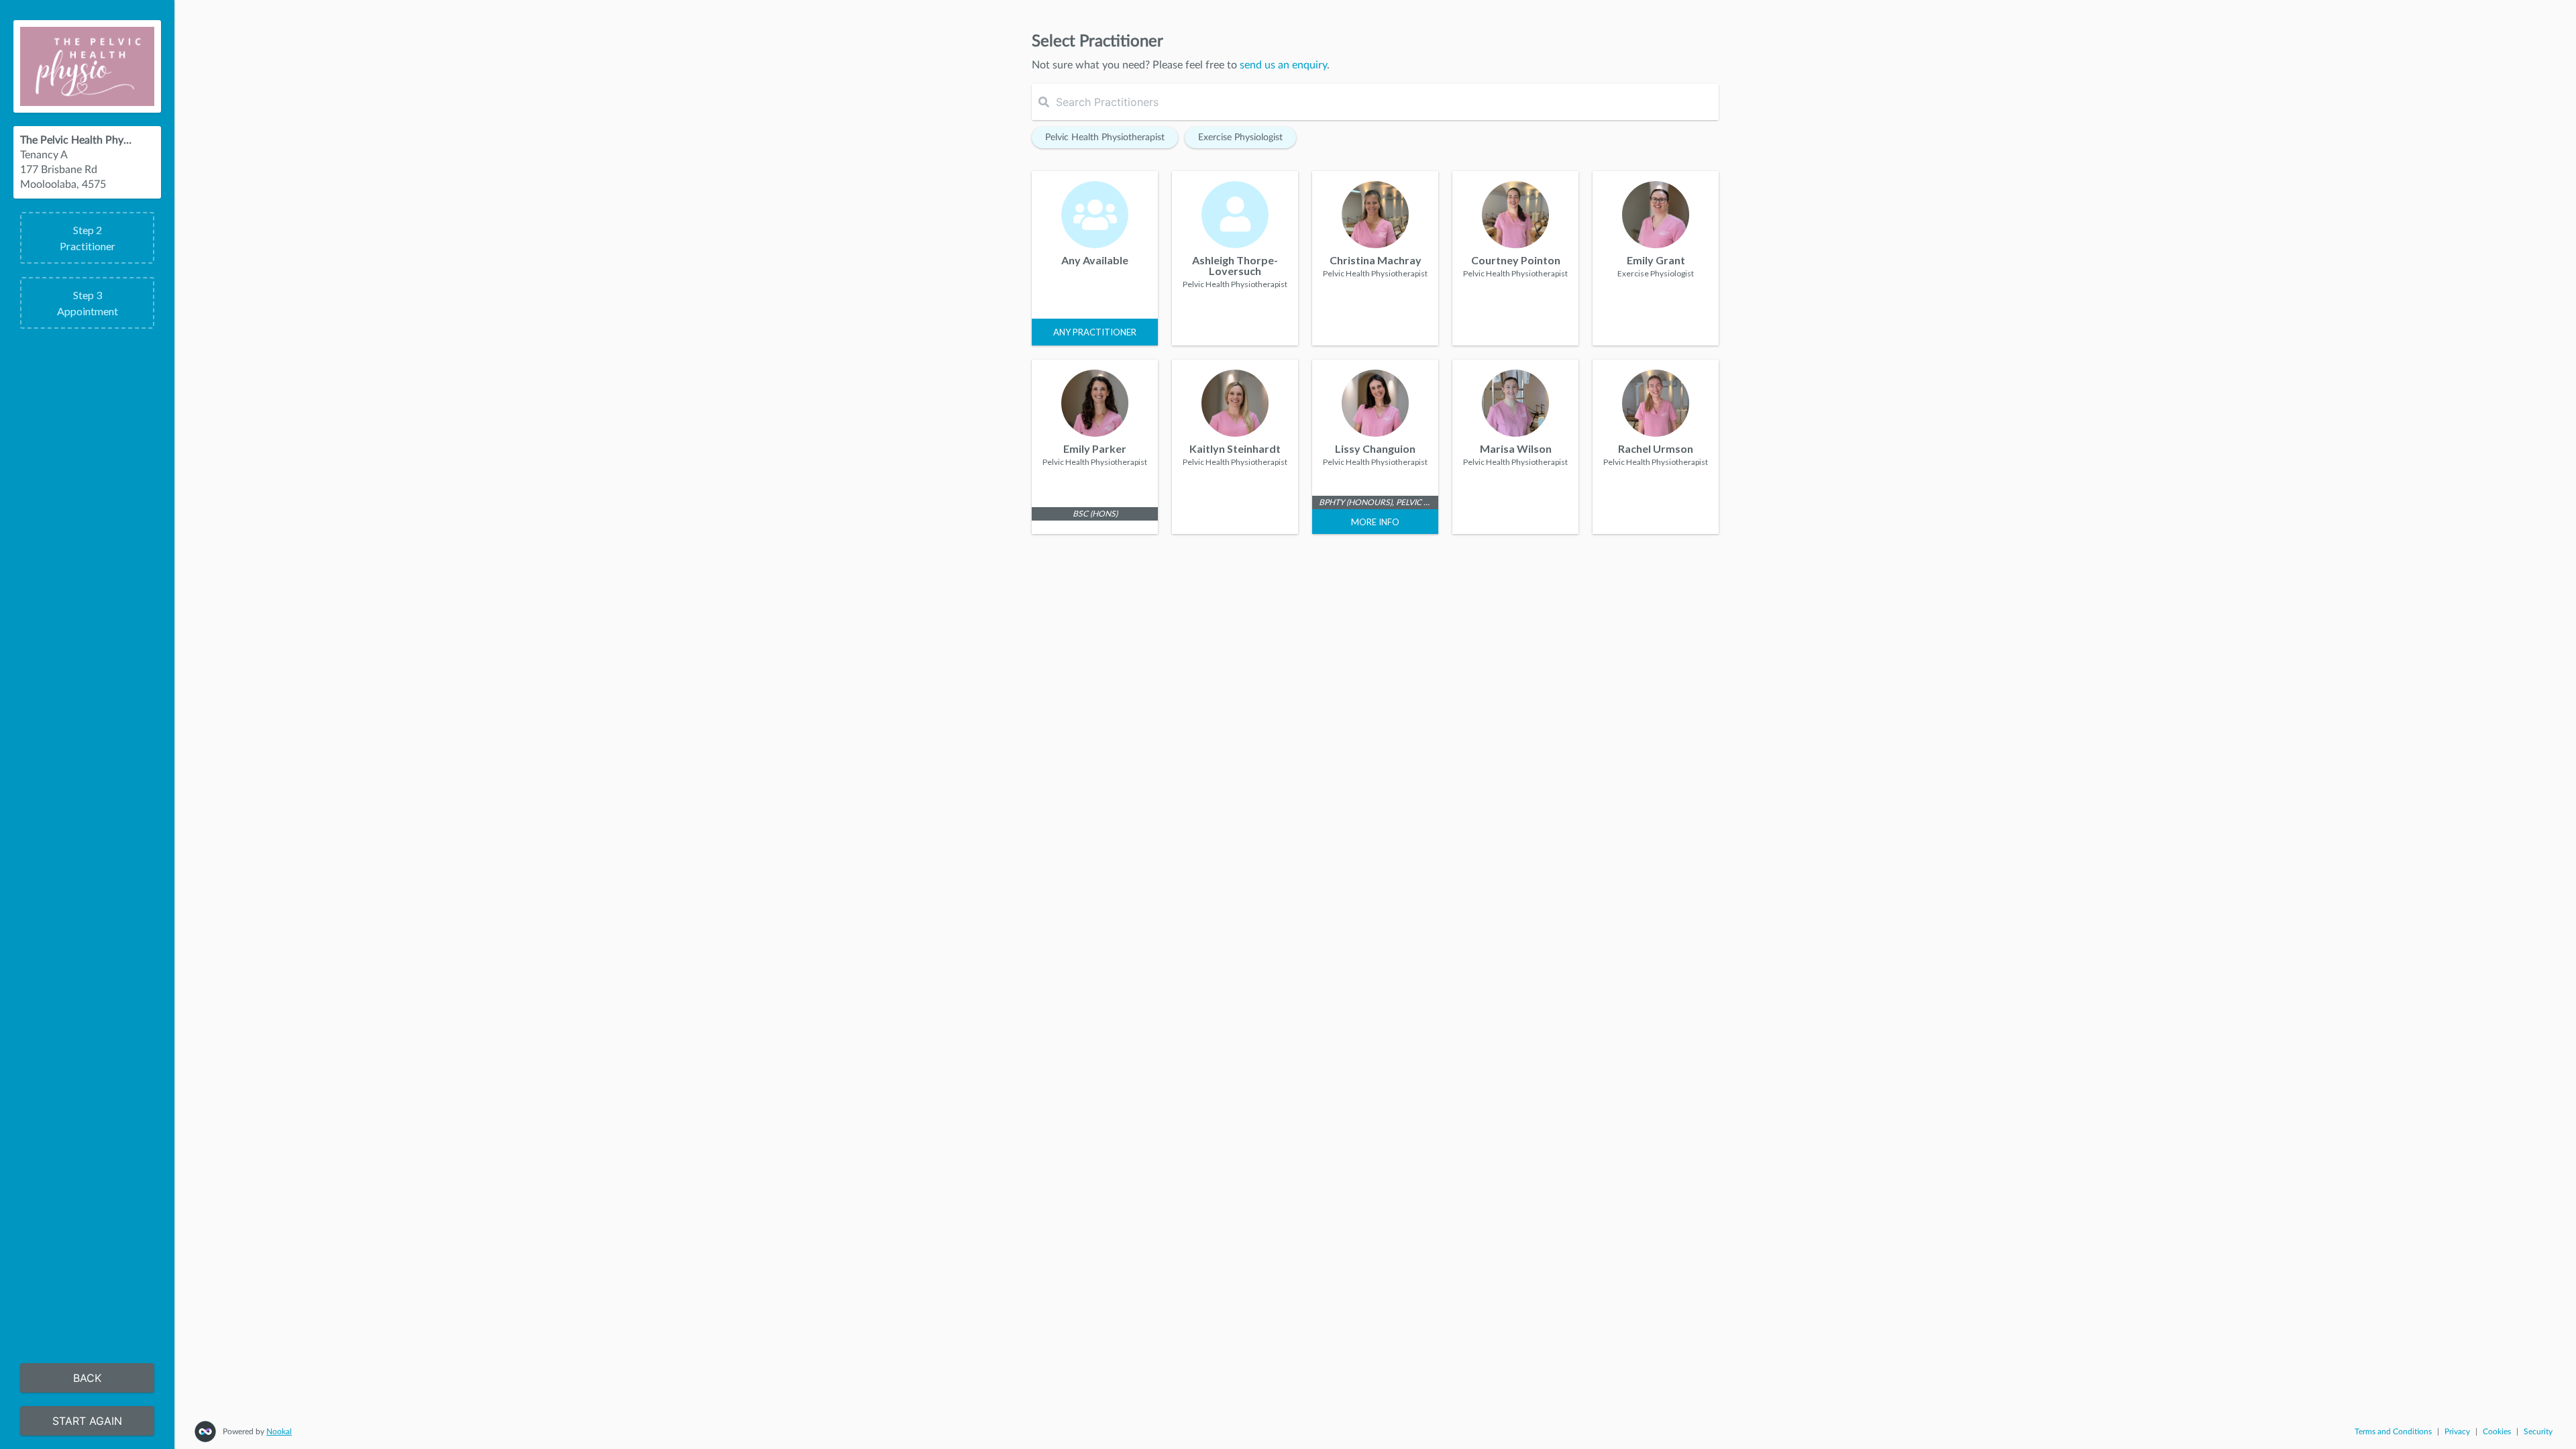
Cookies (2497, 1432)
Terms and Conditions (2393, 1432)
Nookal (279, 1432)
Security (2538, 1432)
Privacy (2457, 1432)
